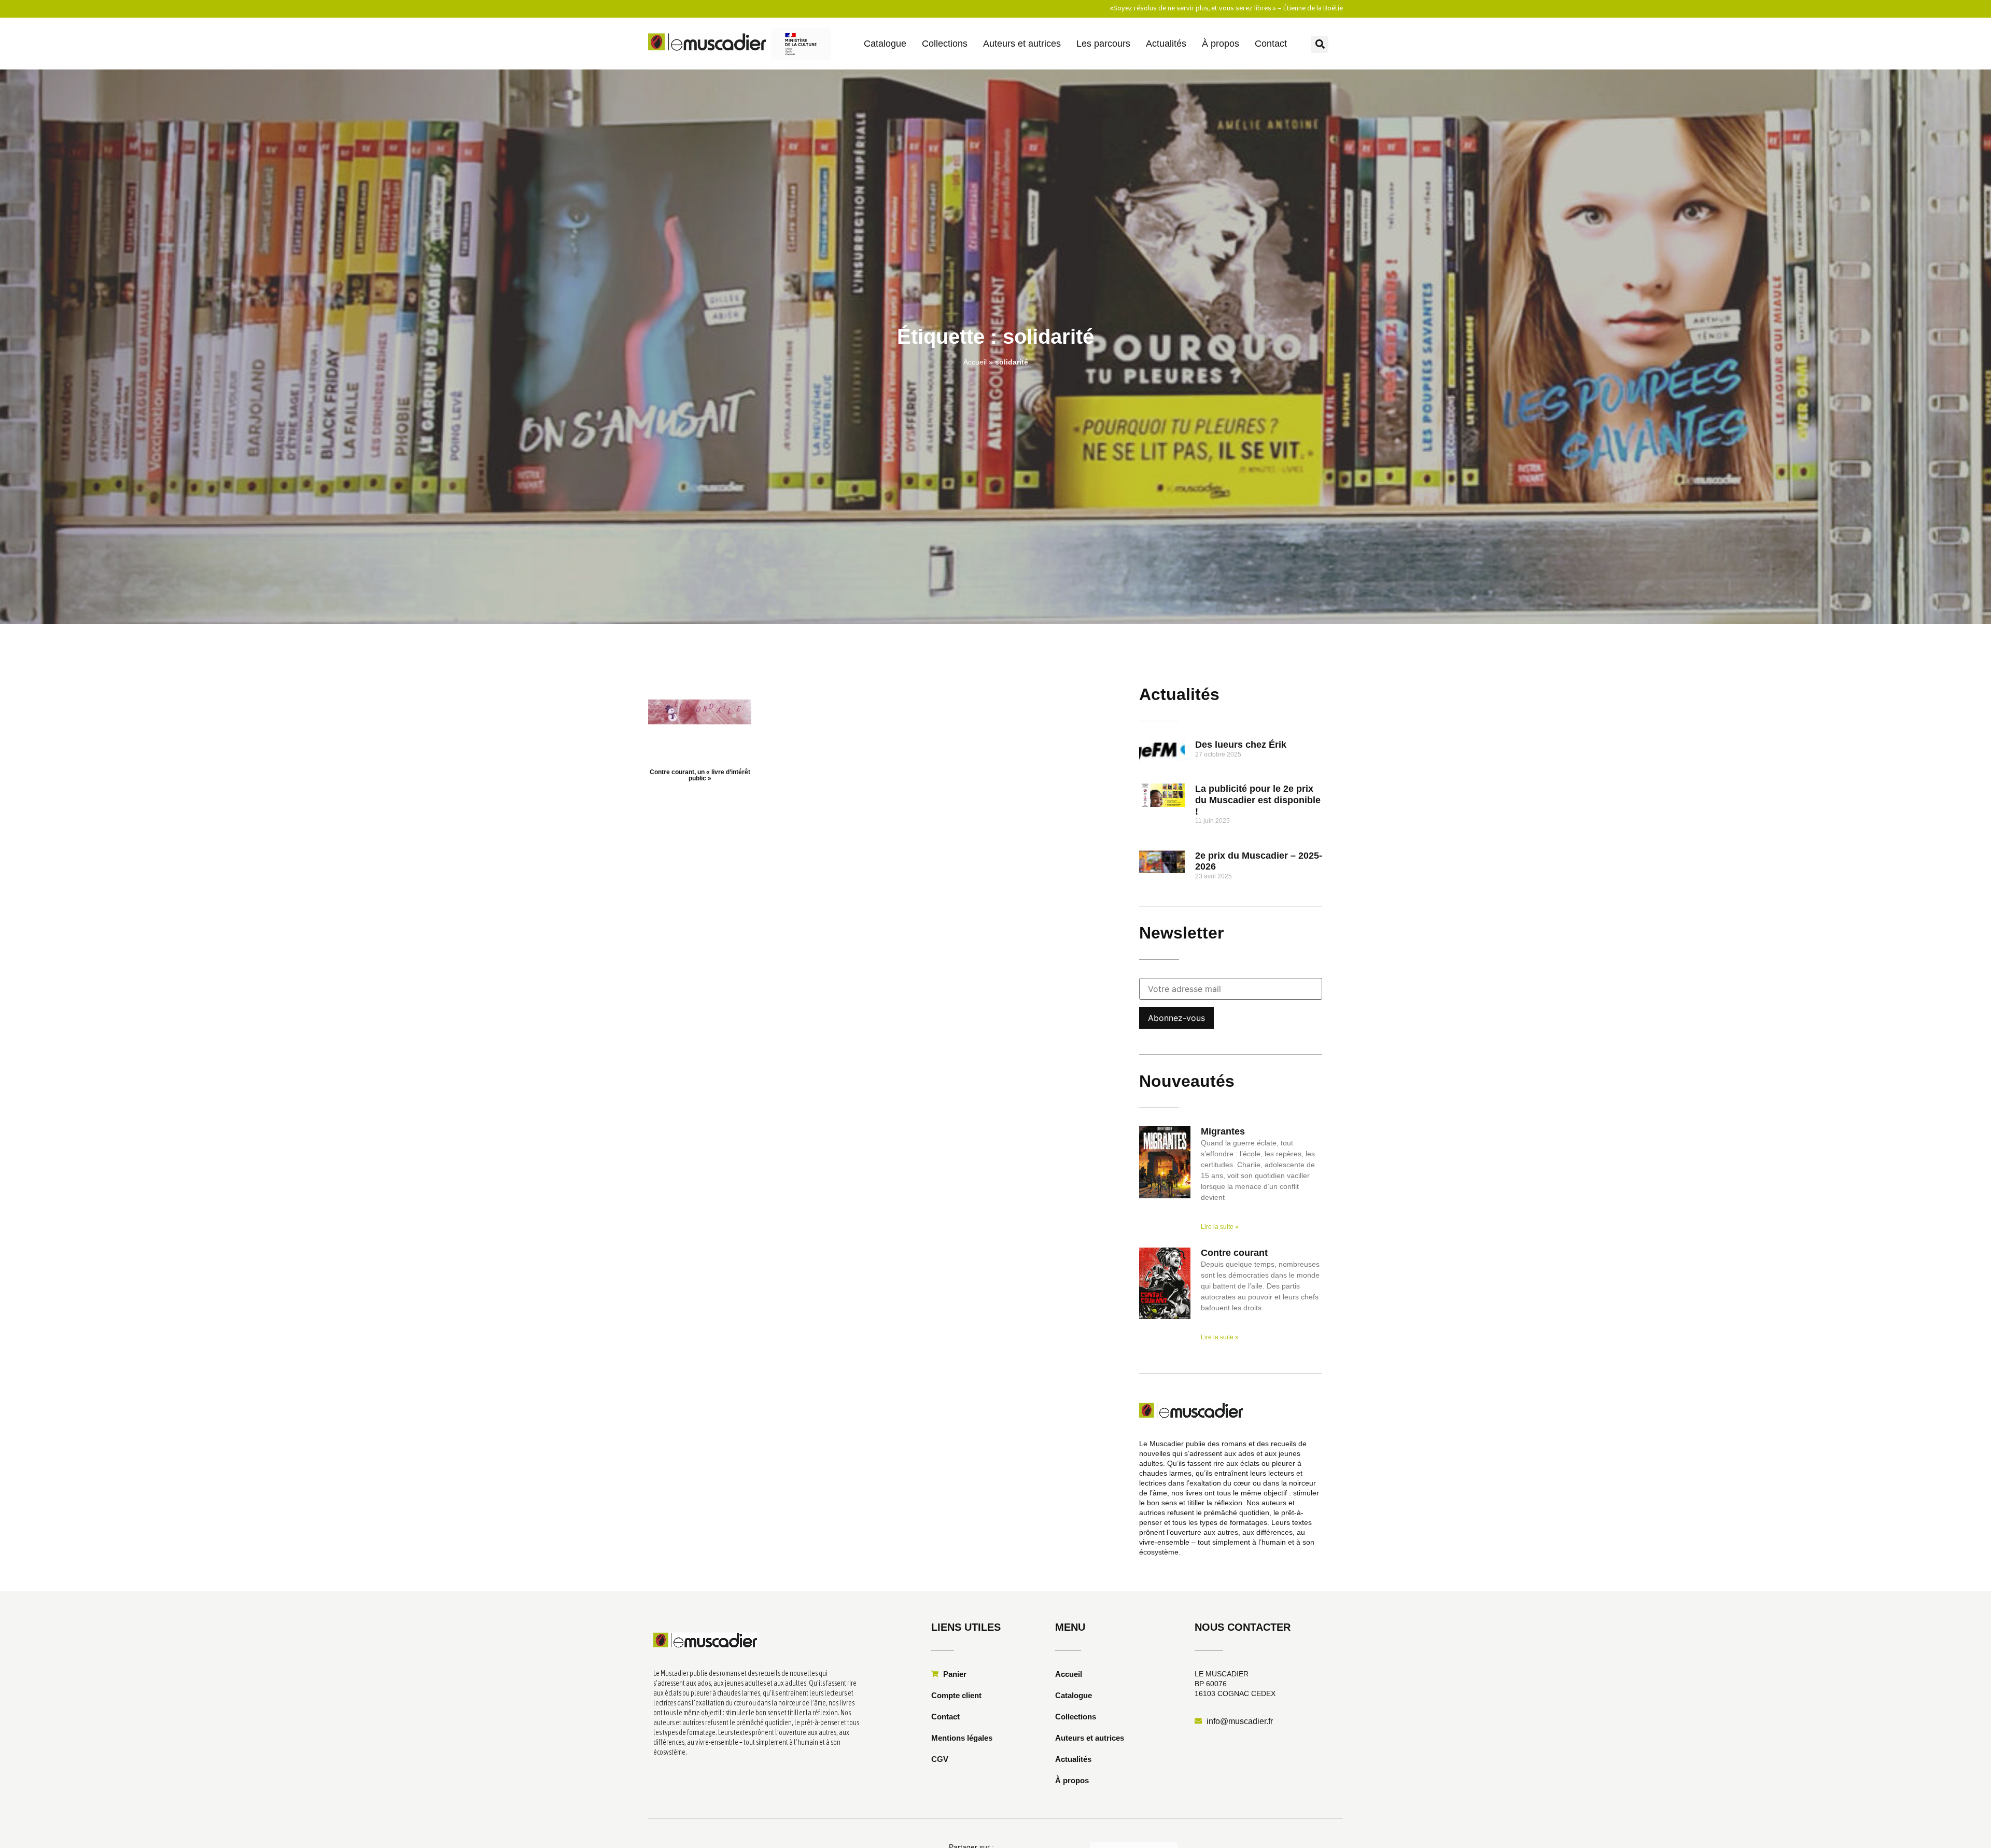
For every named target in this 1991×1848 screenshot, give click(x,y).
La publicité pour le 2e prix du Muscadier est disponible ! (1258, 800)
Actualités (1166, 44)
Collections (945, 44)
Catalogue (885, 44)
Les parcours (1103, 44)
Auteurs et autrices (1022, 44)
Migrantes (1223, 1131)
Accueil (975, 362)
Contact (1271, 44)
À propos (1221, 44)
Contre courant (1234, 1253)
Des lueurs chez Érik (1241, 745)
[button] (1320, 44)
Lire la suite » (1220, 1227)
